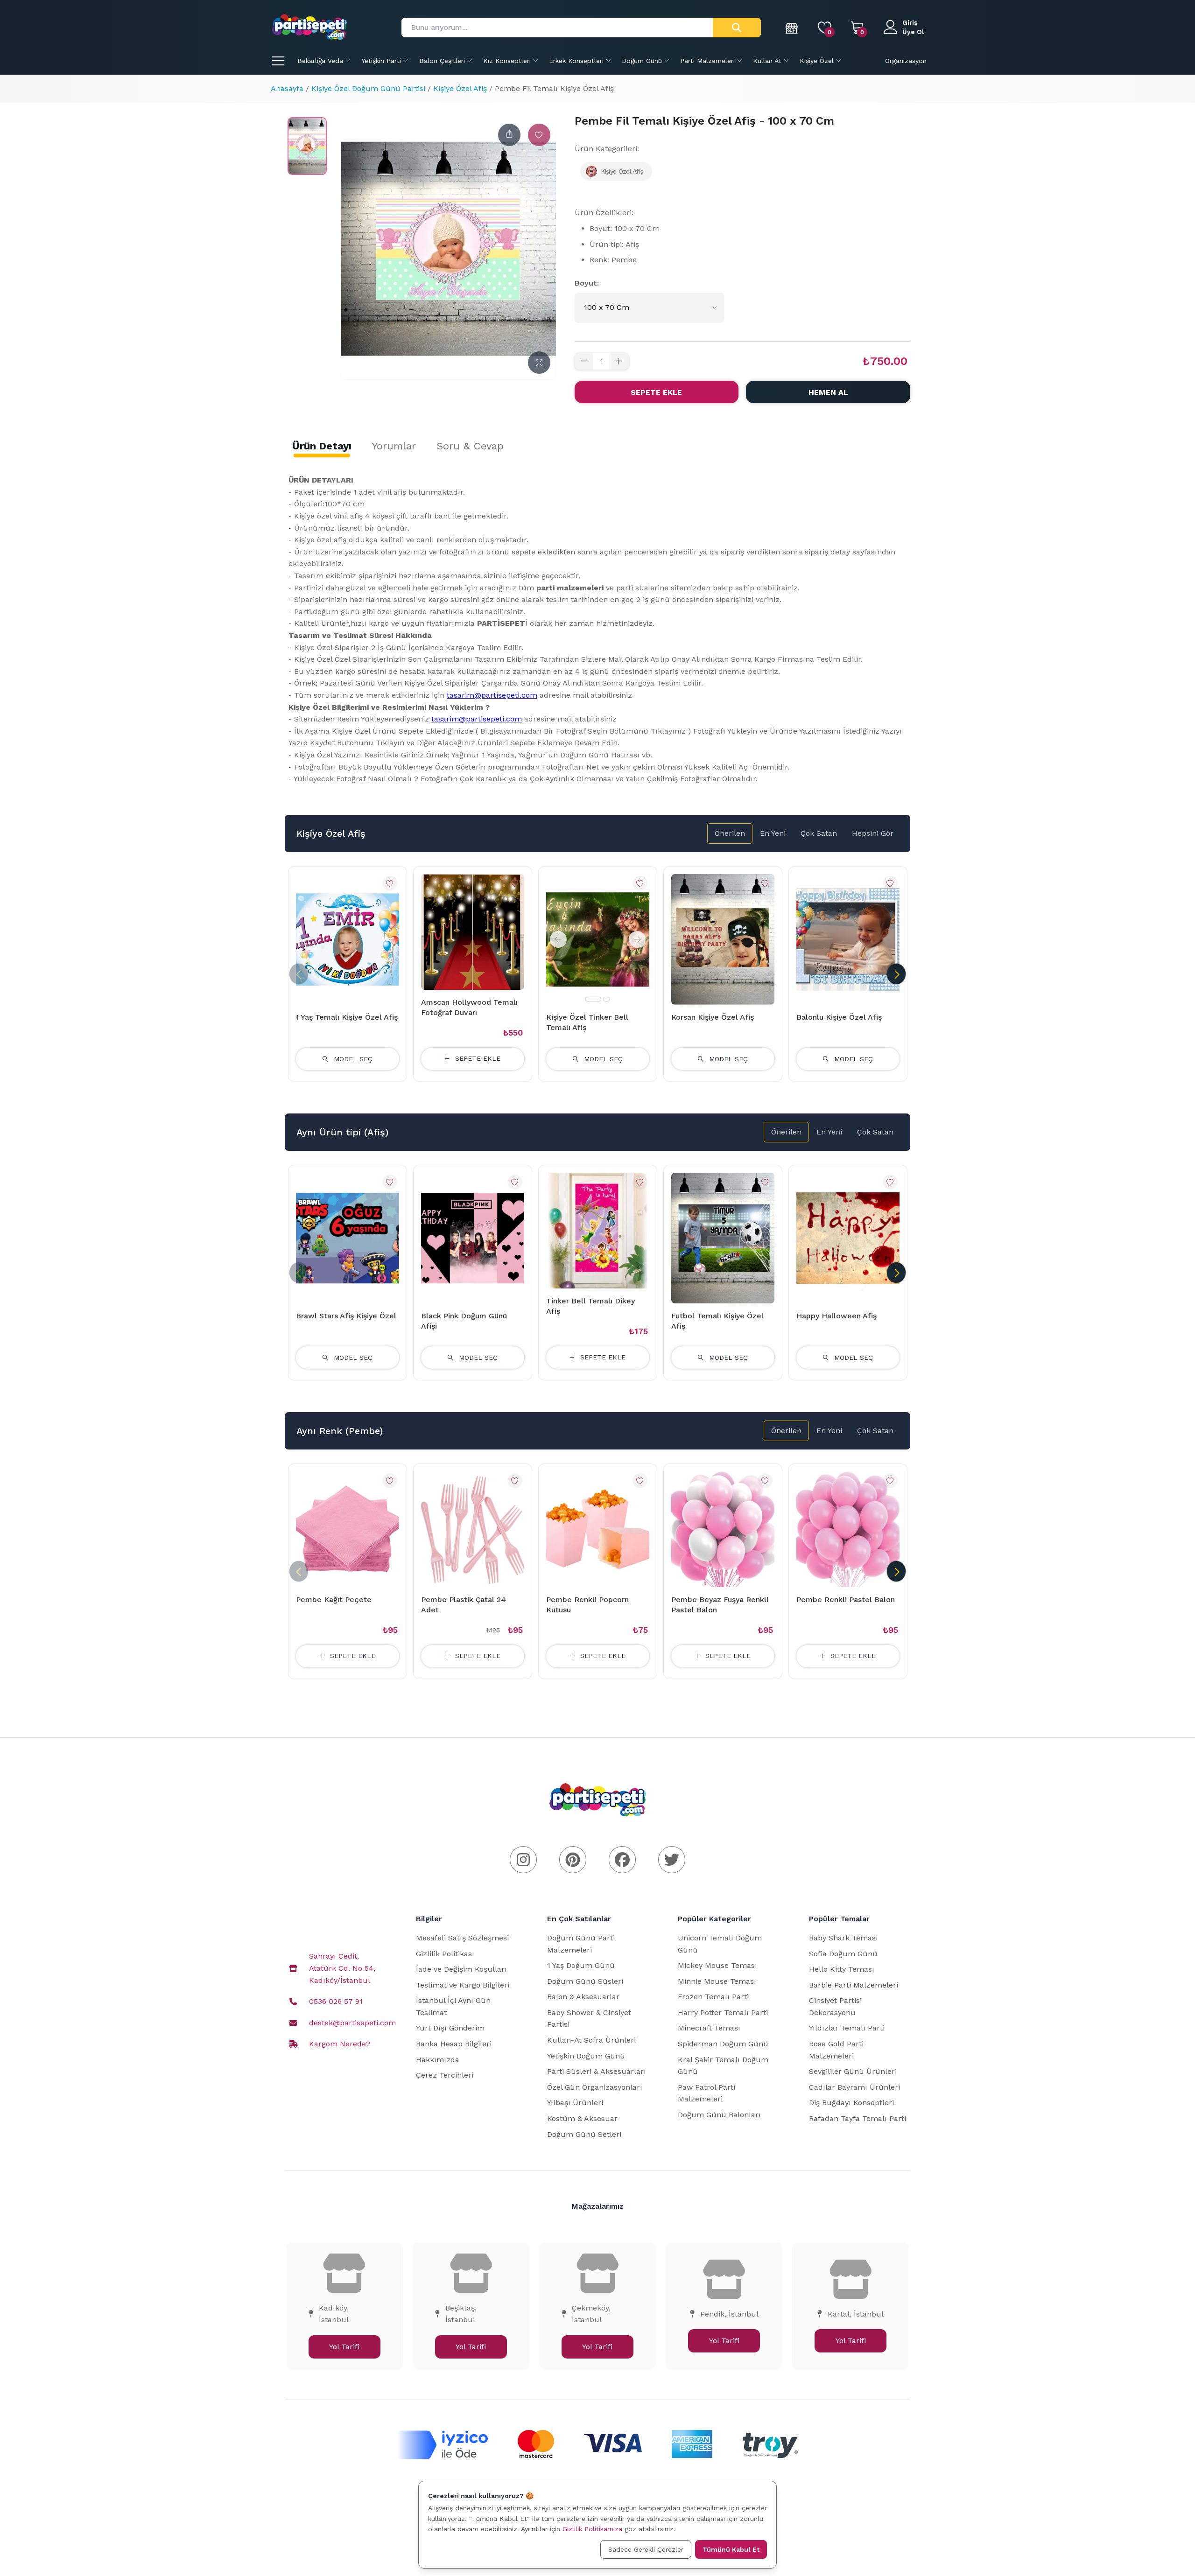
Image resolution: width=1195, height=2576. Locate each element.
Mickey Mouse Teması (717, 1965)
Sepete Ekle (656, 392)
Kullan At (767, 61)
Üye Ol (913, 32)
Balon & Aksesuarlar (583, 1997)
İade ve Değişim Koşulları (461, 1969)
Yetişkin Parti (381, 61)
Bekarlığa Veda (320, 61)
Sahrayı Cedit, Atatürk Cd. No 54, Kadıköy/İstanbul (342, 1968)
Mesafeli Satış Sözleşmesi (462, 1938)
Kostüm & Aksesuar (582, 2118)
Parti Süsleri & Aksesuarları (597, 2071)
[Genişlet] (539, 363)
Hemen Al (828, 392)
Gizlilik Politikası (445, 1954)
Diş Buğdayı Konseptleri (851, 2103)
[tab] (322, 446)
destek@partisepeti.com (352, 2023)
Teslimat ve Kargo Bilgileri (463, 1985)
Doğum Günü (642, 61)
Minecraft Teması (709, 2028)
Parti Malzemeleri (707, 61)
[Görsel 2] (606, 999)
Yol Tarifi (344, 2347)
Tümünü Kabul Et (731, 2549)
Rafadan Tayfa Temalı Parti (858, 2118)
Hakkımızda (438, 2060)
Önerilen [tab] (730, 833)
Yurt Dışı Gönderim (450, 2028)
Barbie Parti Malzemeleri (854, 1985)
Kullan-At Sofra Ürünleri (591, 2040)
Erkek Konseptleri (576, 61)
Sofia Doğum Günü (843, 1954)
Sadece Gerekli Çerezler (646, 2549)
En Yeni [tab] (773, 833)
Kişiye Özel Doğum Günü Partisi (368, 88)
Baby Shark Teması (844, 1938)
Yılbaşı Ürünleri (575, 2103)
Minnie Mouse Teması (717, 1981)
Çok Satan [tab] (819, 833)
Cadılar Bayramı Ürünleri (854, 2087)
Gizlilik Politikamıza (592, 2529)
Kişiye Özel (817, 61)
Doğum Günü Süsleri (585, 1981)
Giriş (910, 22)
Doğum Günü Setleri (584, 2134)
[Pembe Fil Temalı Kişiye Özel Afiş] (307, 146)
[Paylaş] (509, 135)
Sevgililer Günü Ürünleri (853, 2071)
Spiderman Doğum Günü (723, 2044)
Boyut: (587, 283)
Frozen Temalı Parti (713, 1997)
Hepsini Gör (873, 833)
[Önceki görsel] (558, 939)
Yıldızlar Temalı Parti (847, 2028)
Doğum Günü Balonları (719, 2115)
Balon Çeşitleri (442, 61)
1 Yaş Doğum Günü (581, 1965)
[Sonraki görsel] (637, 939)
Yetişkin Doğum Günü (586, 2056)
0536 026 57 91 (336, 2001)
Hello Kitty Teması (842, 1969)
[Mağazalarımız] (792, 28)
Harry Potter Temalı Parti (723, 2012)
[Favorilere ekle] (539, 135)
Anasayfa (287, 88)
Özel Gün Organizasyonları (595, 2087)
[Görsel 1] (593, 999)
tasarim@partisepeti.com (492, 695)
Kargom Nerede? (340, 2044)
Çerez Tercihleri (445, 2075)
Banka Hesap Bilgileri (454, 2044)
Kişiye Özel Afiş (460, 88)
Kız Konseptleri (507, 61)
